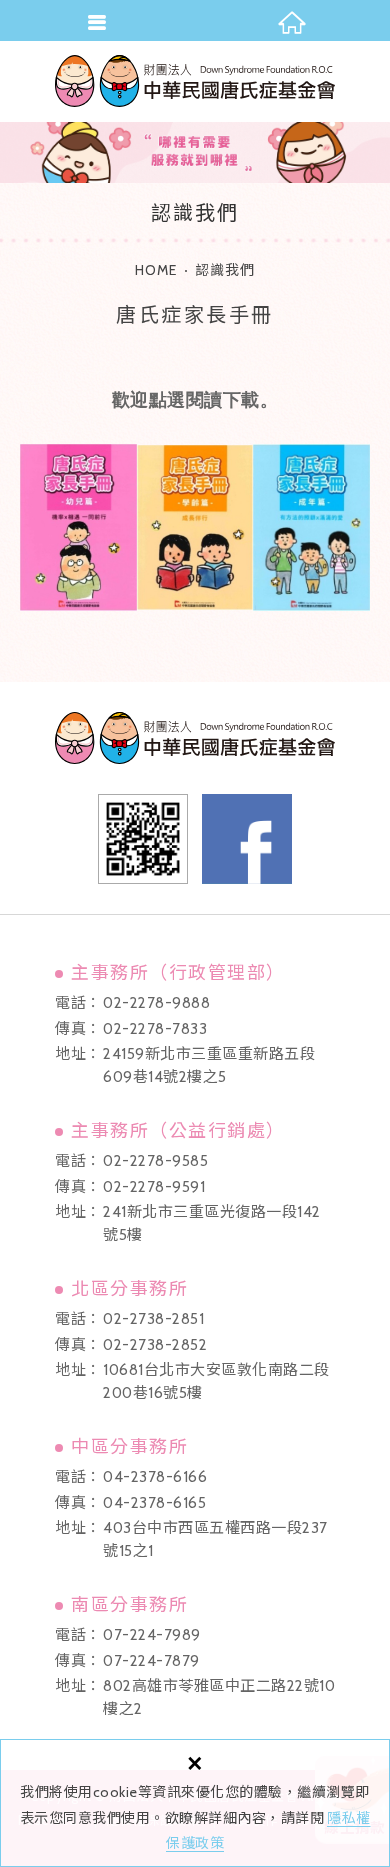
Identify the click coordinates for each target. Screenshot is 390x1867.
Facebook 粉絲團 (247, 839)
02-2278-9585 (155, 1161)
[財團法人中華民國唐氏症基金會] (195, 81)
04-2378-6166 (155, 1477)
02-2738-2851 (153, 1319)
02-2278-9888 (156, 1003)
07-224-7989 (152, 1635)
